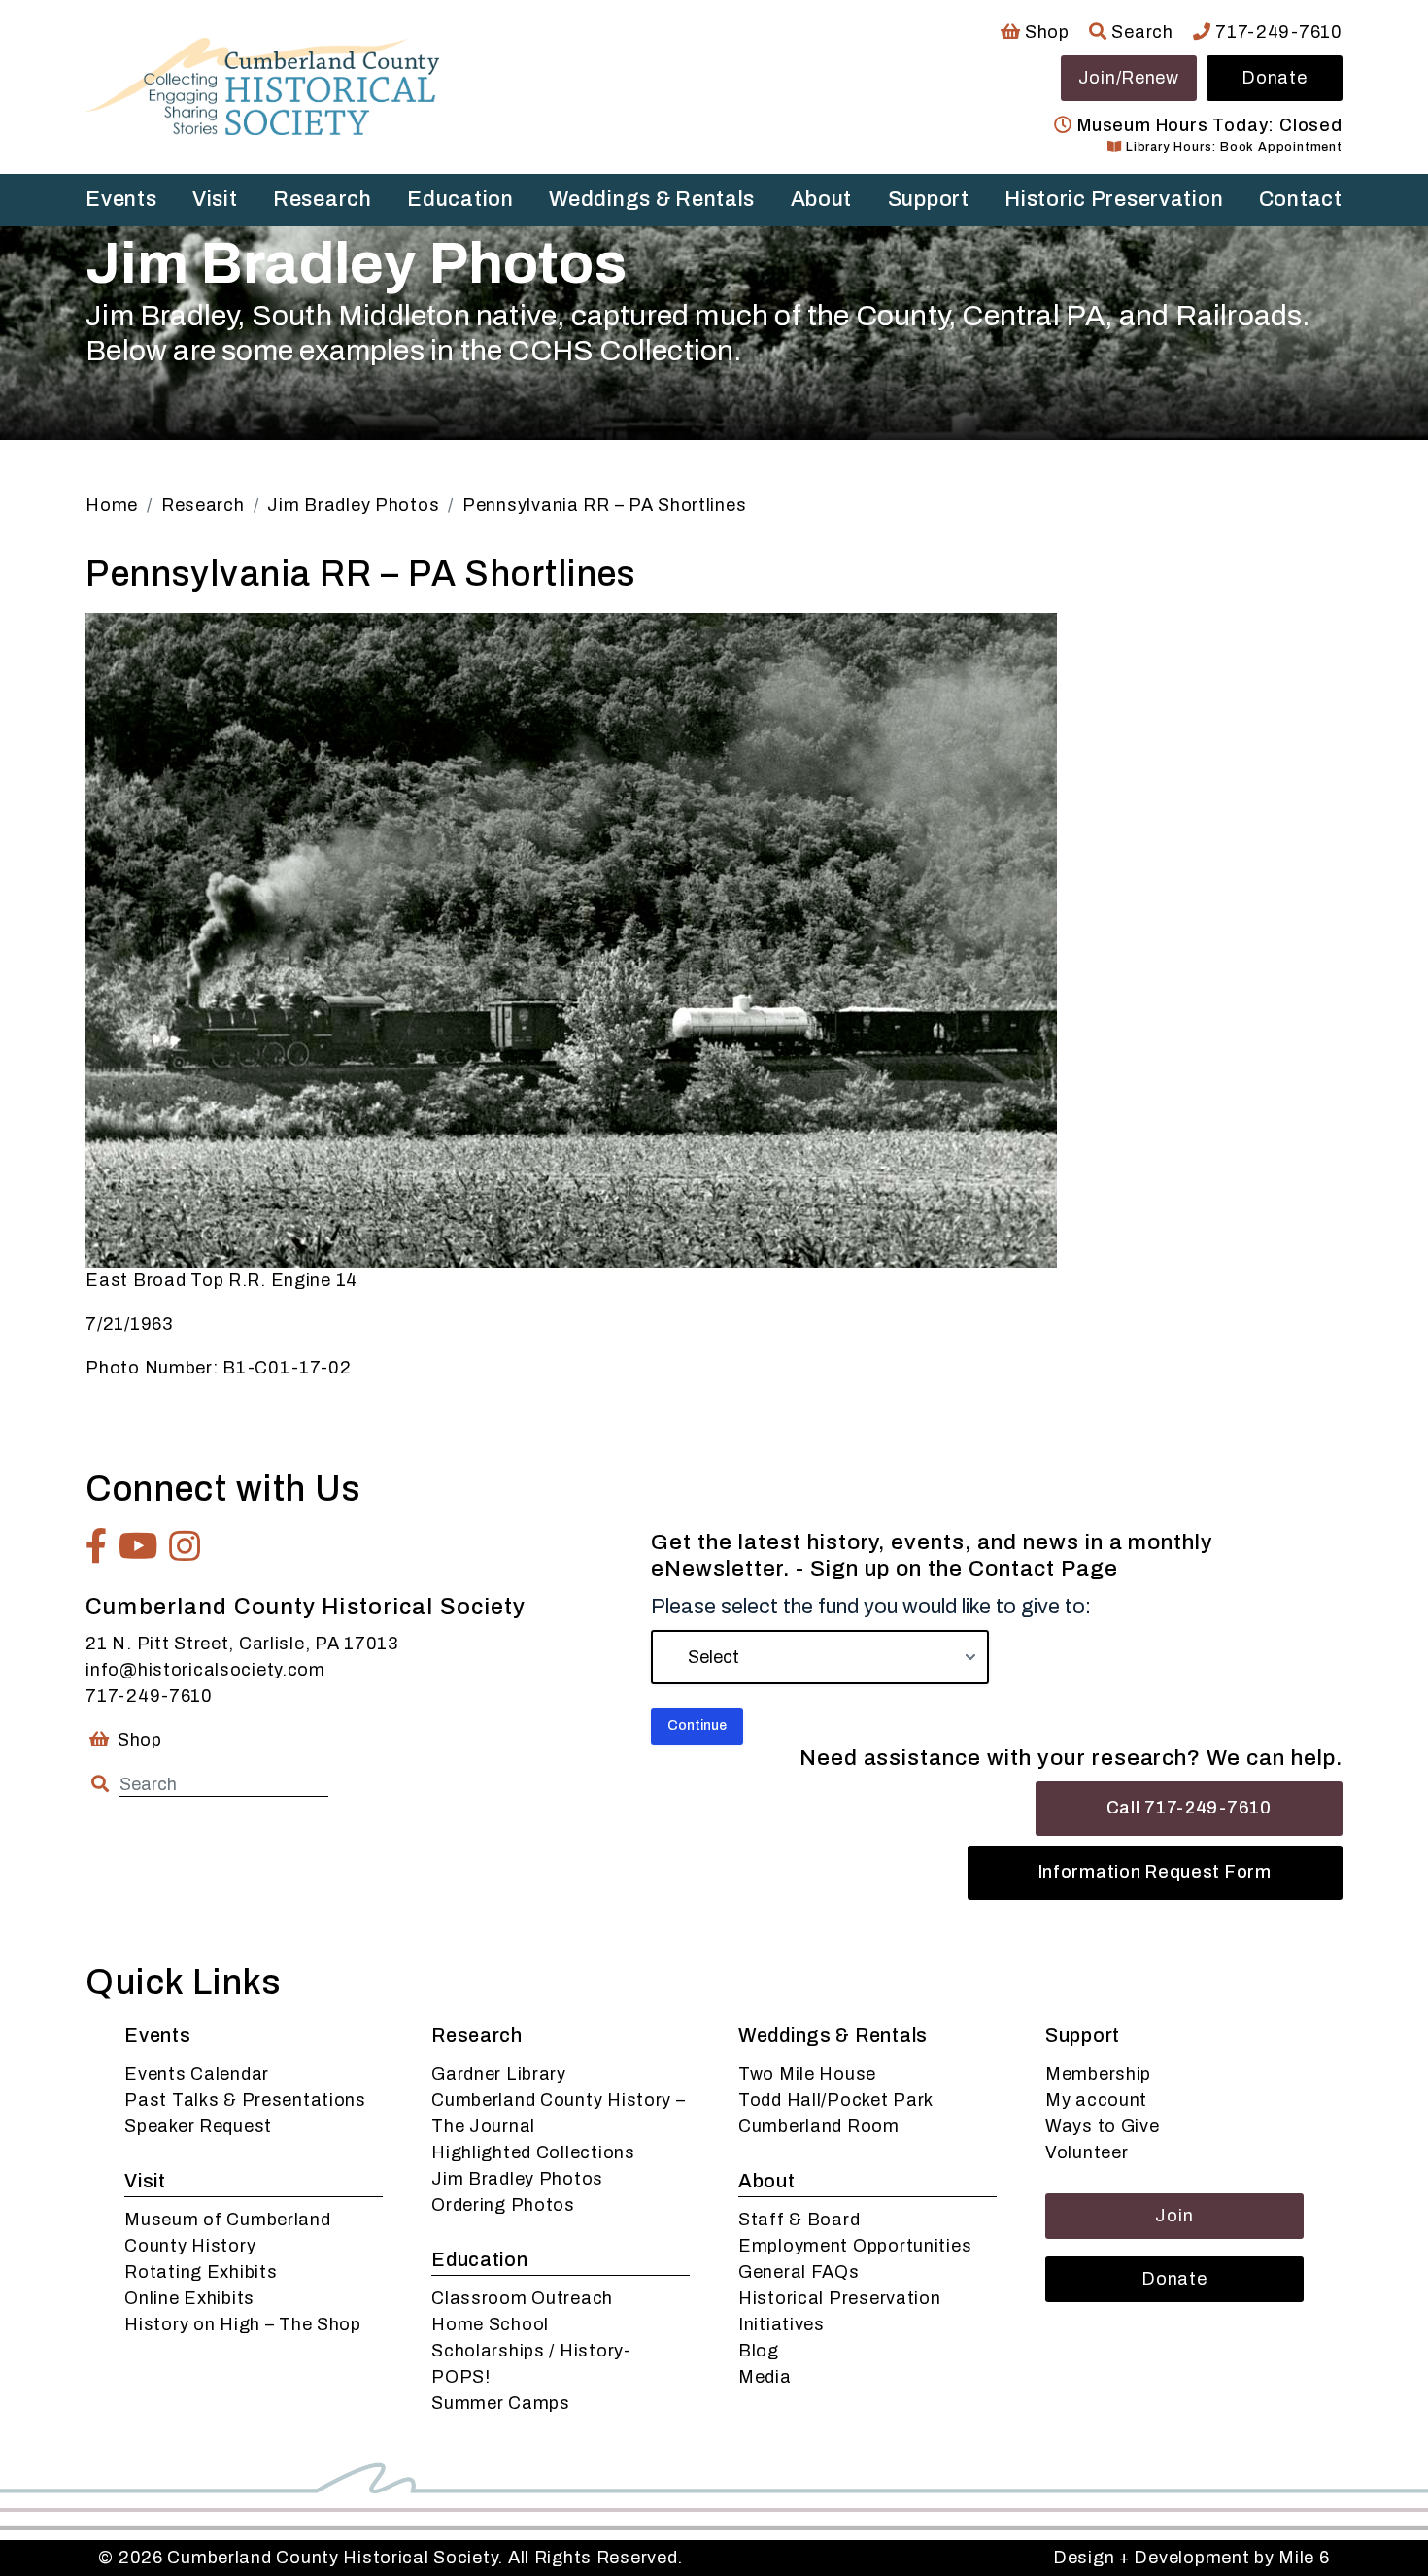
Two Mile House (807, 2074)
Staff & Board (799, 2220)
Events (121, 199)
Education (460, 199)
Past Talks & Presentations (245, 2100)
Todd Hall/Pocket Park (836, 2100)
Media (765, 2377)
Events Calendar (197, 2074)
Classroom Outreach (522, 2298)
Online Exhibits (189, 2298)
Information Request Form (1155, 1872)
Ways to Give (1103, 2126)
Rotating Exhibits (201, 2272)
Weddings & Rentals (652, 199)
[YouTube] (139, 1546)
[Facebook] (97, 1546)
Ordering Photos (503, 2205)
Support (929, 199)
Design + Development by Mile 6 (1191, 2558)
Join (1174, 2216)
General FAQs (799, 2272)
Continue (697, 1726)
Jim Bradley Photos (517, 2179)
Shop (1045, 32)
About (822, 199)
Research (323, 199)
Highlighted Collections (533, 2152)
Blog (759, 2351)
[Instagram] (185, 1546)
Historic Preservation (1114, 199)
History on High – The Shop (243, 2324)
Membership (1098, 2074)
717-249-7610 (1276, 32)
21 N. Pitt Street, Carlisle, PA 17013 (242, 1644)
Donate (1274, 78)
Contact (1301, 199)
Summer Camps (501, 2403)
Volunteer (1087, 2152)
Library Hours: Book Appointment (1232, 147)
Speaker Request (198, 2126)
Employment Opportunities (855, 2246)
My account (1096, 2100)
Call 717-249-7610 (1189, 1808)
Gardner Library (499, 2074)
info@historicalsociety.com (205, 1670)
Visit (215, 199)
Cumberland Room (819, 2126)
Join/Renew (1129, 78)
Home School (490, 2324)
